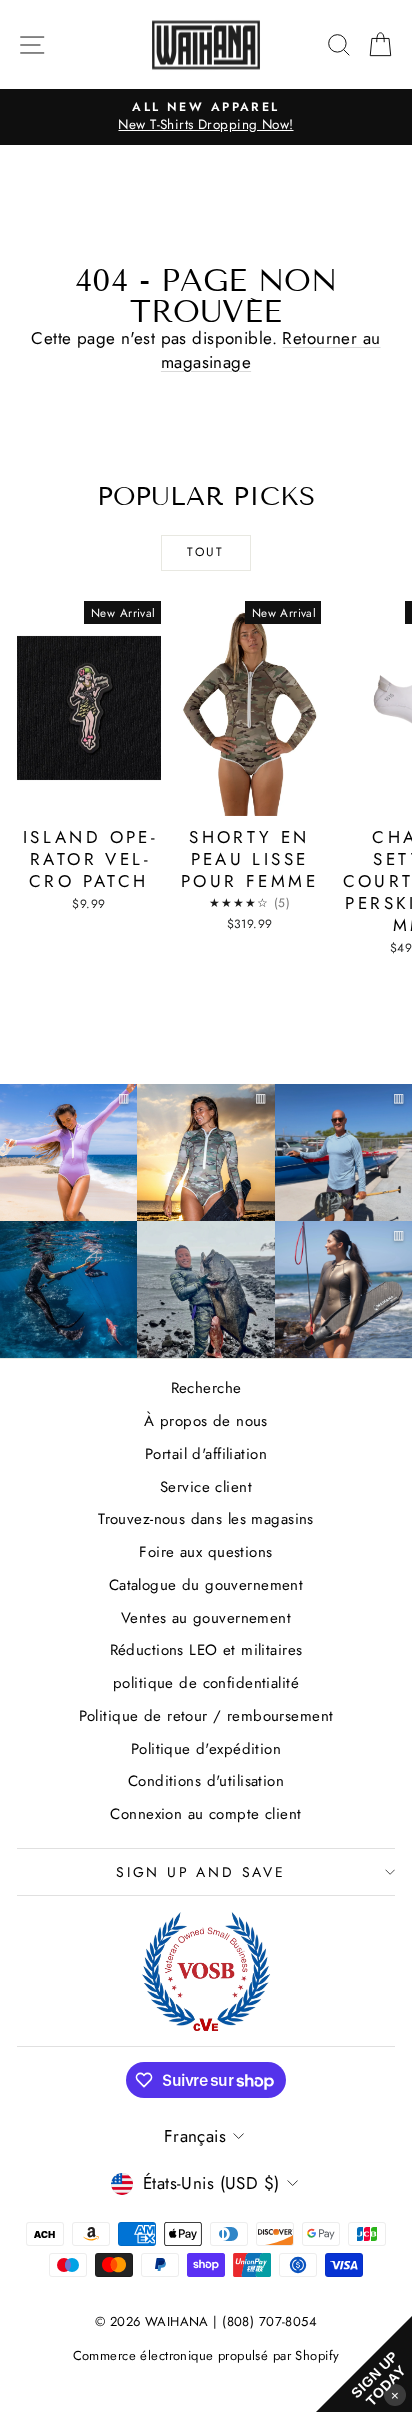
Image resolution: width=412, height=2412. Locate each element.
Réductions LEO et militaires (206, 1650)
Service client (206, 1487)
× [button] (395, 2394)
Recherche (206, 1388)
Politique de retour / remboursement (206, 1716)
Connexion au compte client (205, 1814)
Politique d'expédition (206, 1749)
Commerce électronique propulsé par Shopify (206, 2355)
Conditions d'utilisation (206, 1781)
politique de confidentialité (206, 1683)
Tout (206, 552)
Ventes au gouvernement (206, 1618)
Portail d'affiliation (206, 1454)
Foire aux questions (205, 1552)
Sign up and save (201, 1872)
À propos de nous (206, 1421)
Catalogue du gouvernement (206, 1585)
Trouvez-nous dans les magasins (206, 1519)
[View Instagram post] (68, 1289)
